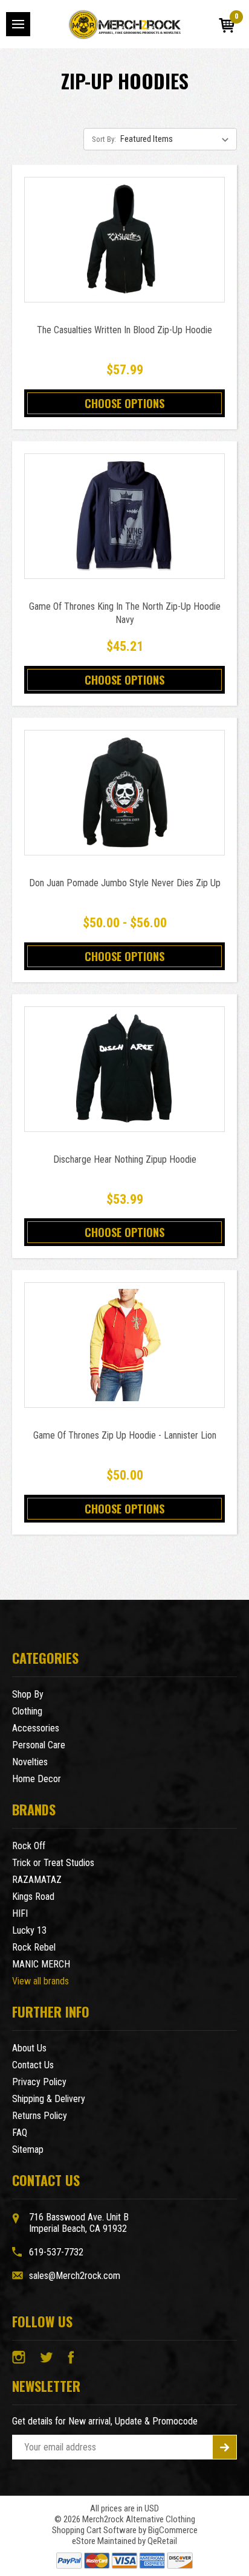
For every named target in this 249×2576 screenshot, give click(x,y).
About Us (29, 2048)
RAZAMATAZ (37, 1880)
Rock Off (29, 1846)
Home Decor (37, 1779)
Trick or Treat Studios (53, 1863)
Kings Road (33, 1897)
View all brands (40, 1981)
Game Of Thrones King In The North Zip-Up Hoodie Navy (125, 613)
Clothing (27, 1711)
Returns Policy (40, 2116)
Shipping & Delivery (49, 2099)
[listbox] (177, 139)
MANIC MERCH (41, 1964)
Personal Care (39, 1745)
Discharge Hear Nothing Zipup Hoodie (125, 1159)
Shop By (28, 1694)
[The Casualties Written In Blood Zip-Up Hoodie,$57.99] (124, 240)
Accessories (36, 1728)
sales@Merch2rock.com (75, 2276)
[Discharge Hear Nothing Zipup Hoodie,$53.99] (124, 1069)
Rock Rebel (34, 1947)
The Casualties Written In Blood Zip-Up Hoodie (124, 330)
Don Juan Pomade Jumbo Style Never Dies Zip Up (125, 883)
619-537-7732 (56, 2252)
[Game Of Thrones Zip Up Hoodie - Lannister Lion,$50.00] (124, 1345)
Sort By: (104, 139)
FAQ (20, 2133)
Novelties (30, 1762)
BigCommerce (173, 2530)
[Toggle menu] (18, 24)
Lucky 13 (29, 1930)
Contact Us (33, 2065)
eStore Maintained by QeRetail (124, 2541)
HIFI (20, 1913)
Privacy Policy (39, 2082)
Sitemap (28, 2149)
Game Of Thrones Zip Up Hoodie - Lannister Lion (125, 1435)
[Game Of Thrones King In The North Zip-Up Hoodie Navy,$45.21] (124, 516)
